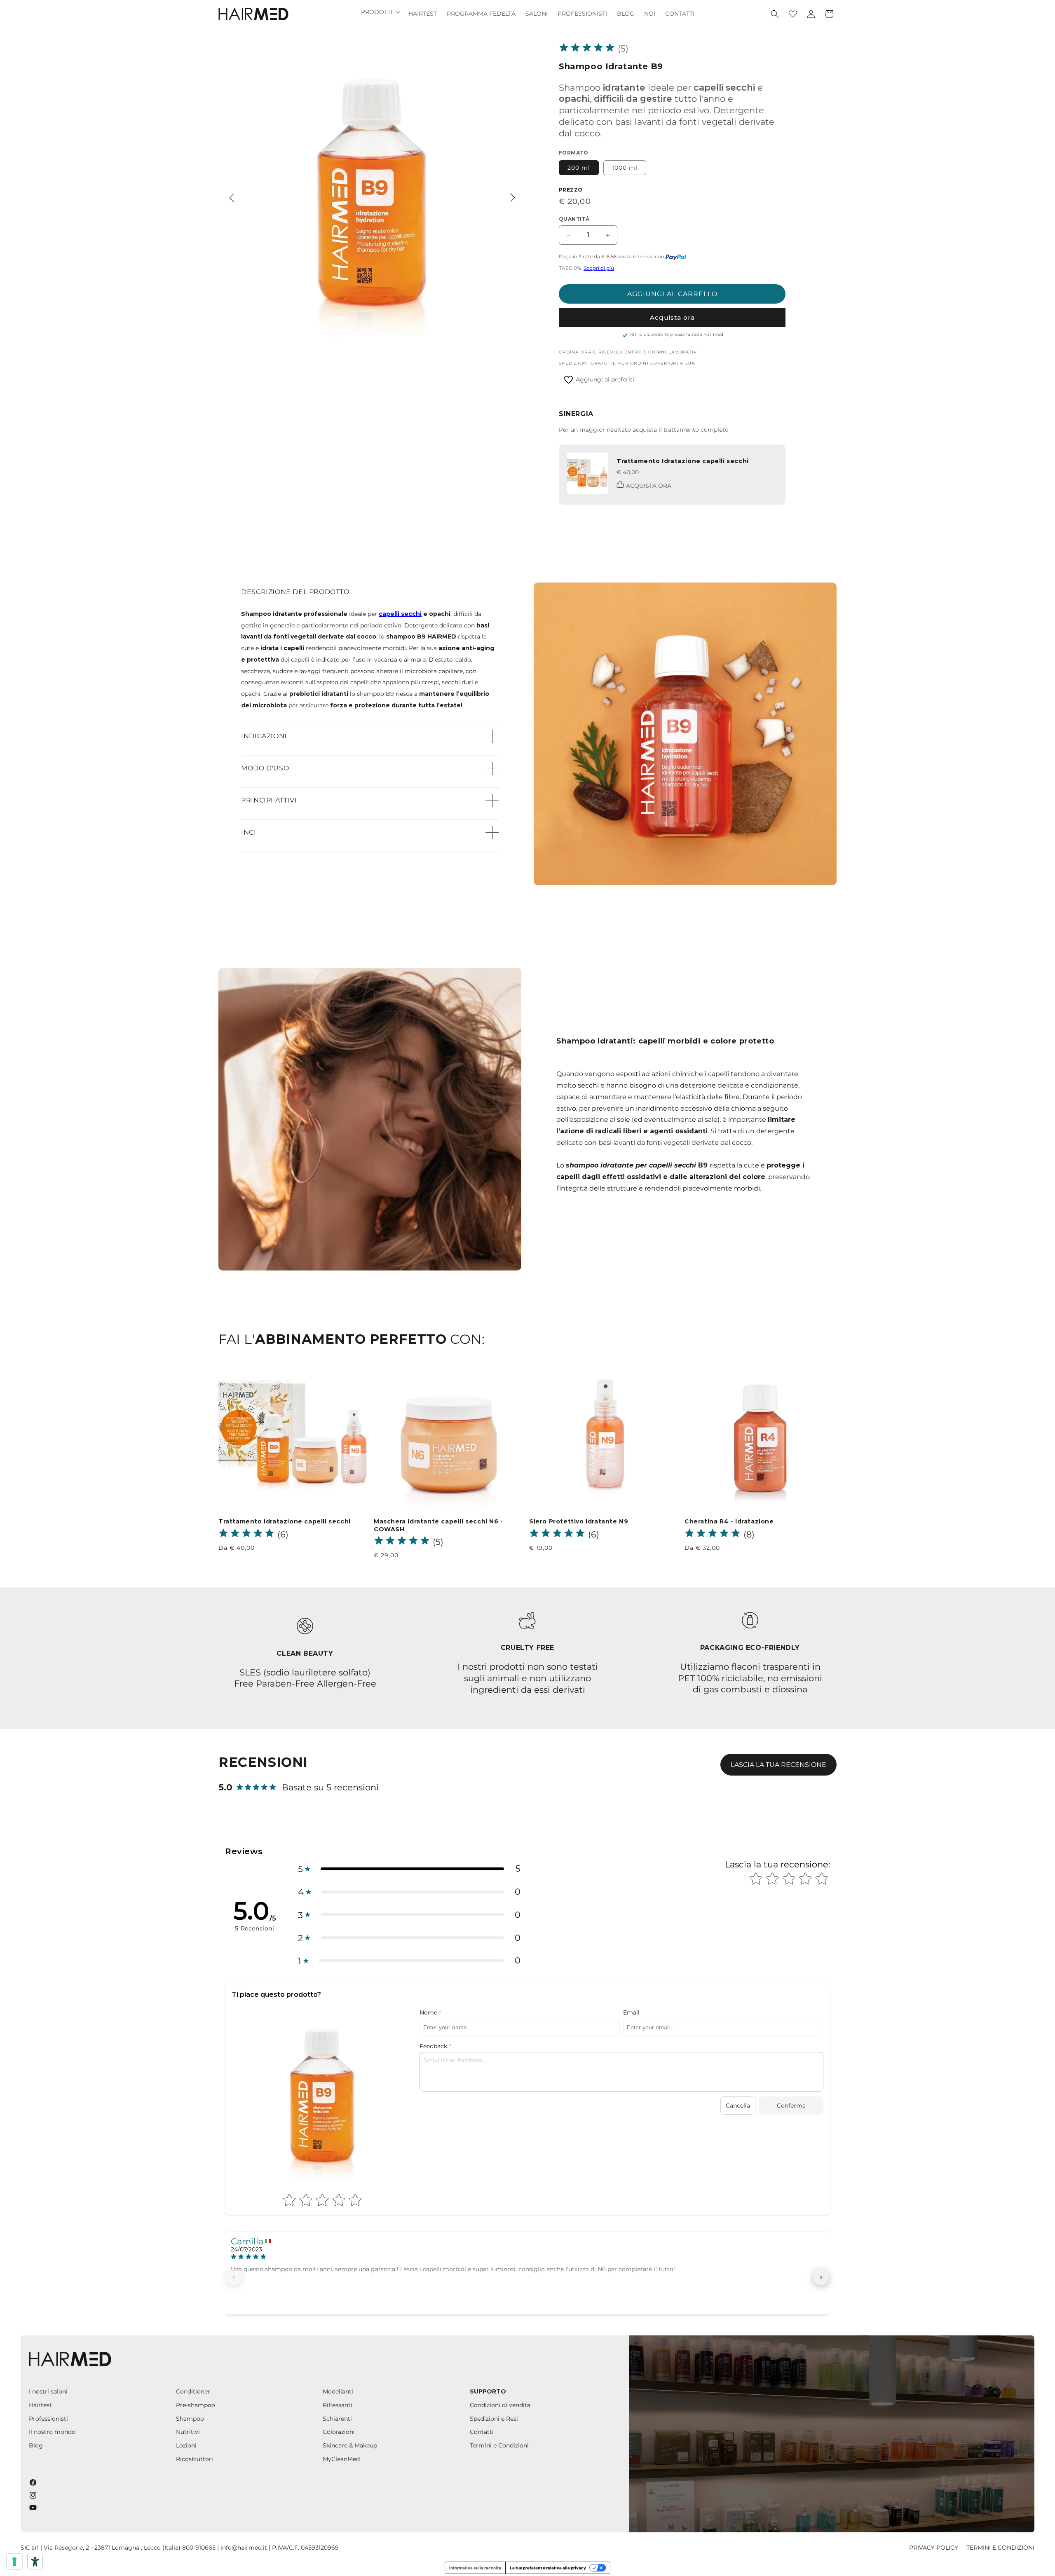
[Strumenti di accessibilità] (35, 2562)
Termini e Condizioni (499, 2445)
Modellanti (338, 2391)
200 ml (579, 168)
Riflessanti (338, 2405)
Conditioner (193, 2391)
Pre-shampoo (196, 2405)
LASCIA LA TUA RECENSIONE (778, 1765)
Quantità (574, 219)
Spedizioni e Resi (494, 2419)
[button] (380, 12)
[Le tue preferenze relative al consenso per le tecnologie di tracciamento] (14, 2562)
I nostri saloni (48, 2391)
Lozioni (186, 2445)
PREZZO (571, 190)
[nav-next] (821, 2277)
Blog (36, 2445)
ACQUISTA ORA (649, 486)
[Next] (513, 198)
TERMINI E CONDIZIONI (1000, 2548)
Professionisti (48, 2419)
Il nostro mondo (52, 2432)
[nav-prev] (234, 2277)
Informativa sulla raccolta (475, 2568)
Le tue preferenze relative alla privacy (548, 2568)
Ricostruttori (195, 2459)
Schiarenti (337, 2419)
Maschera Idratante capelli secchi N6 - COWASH (438, 1525)
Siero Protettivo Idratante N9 (579, 1521)
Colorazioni (339, 2432)
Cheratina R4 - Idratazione (729, 1521)
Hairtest (40, 2405)
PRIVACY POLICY (934, 2548)
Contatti (482, 2432)
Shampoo (190, 2419)
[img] (587, 49)
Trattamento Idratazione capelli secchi (683, 461)
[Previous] (232, 198)
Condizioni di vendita (500, 2405)
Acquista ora (672, 317)
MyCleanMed (341, 2459)
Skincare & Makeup (350, 2445)
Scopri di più (599, 268)
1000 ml (625, 168)
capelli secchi (400, 614)
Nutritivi (188, 2432)
